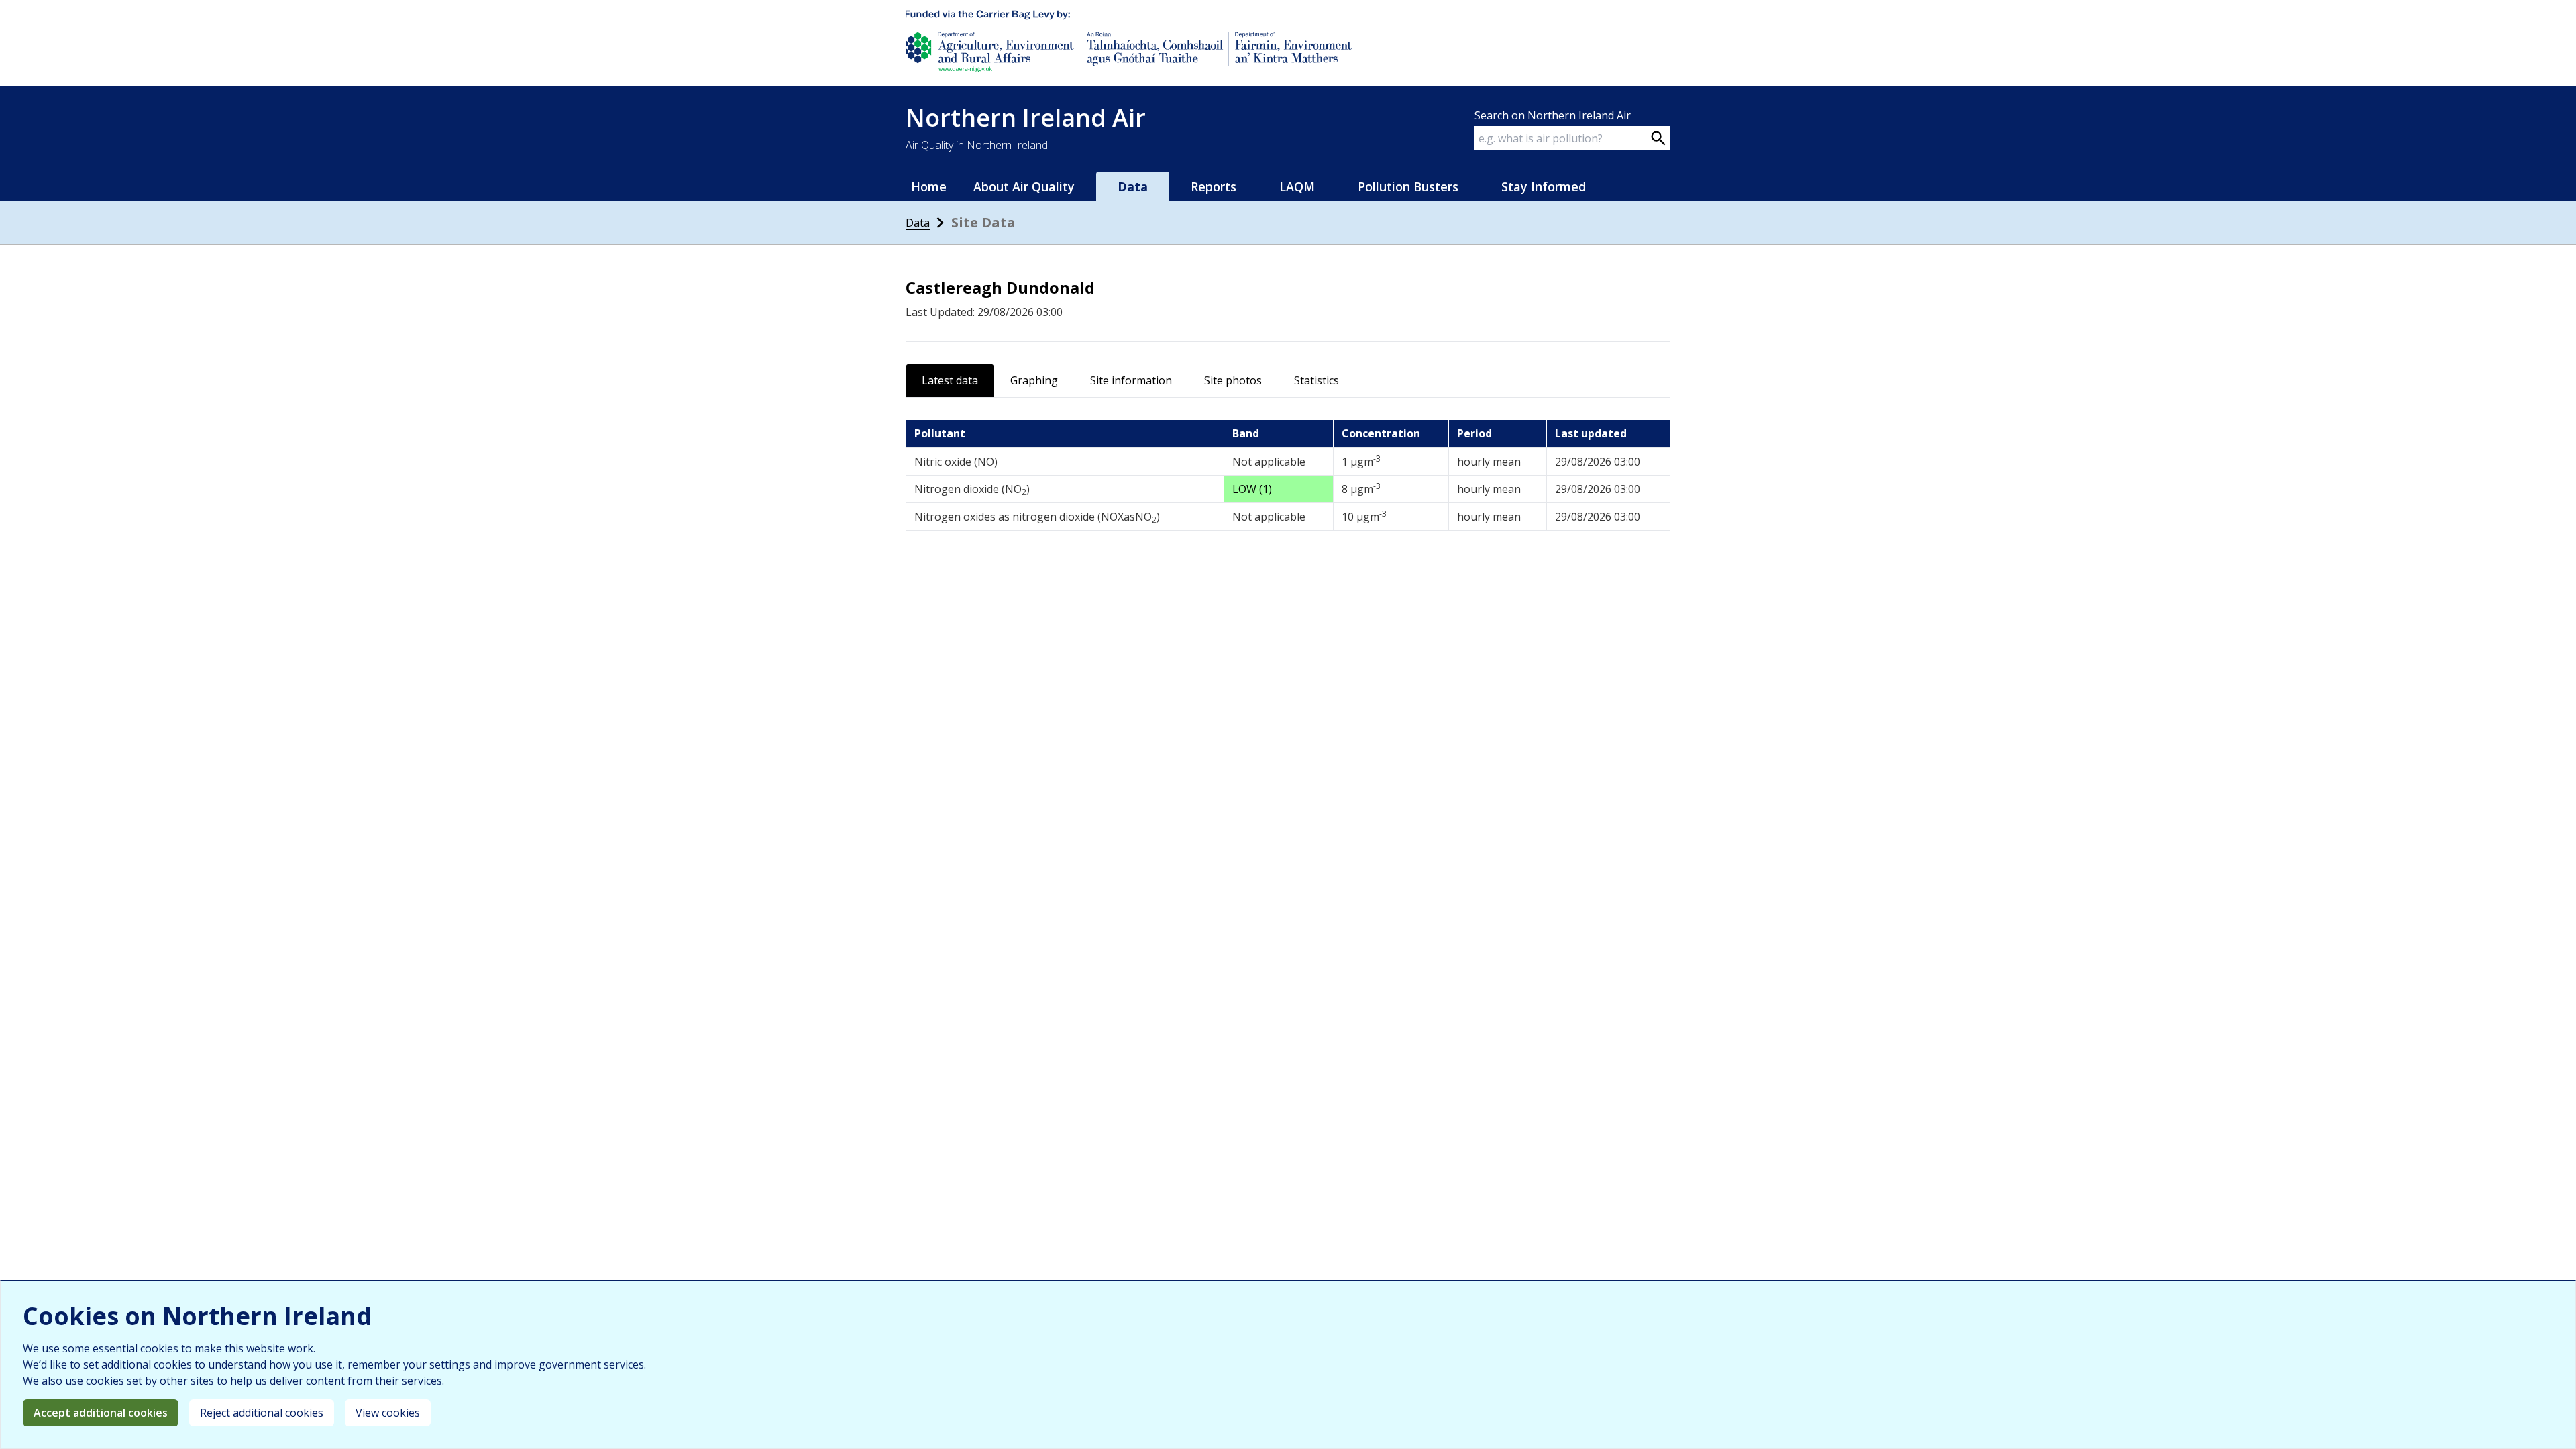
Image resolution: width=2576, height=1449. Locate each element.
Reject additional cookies (262, 1413)
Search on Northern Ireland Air (1553, 115)
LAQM (1297, 186)
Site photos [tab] (1233, 380)
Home (929, 186)
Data (918, 223)
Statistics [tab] (1317, 380)
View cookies (388, 1413)
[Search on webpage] (1658, 138)
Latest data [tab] (950, 380)
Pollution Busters (1408, 186)
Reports (1214, 186)
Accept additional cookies (101, 1413)
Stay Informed (1544, 186)
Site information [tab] (1131, 380)
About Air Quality (1024, 186)
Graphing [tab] (1034, 380)
